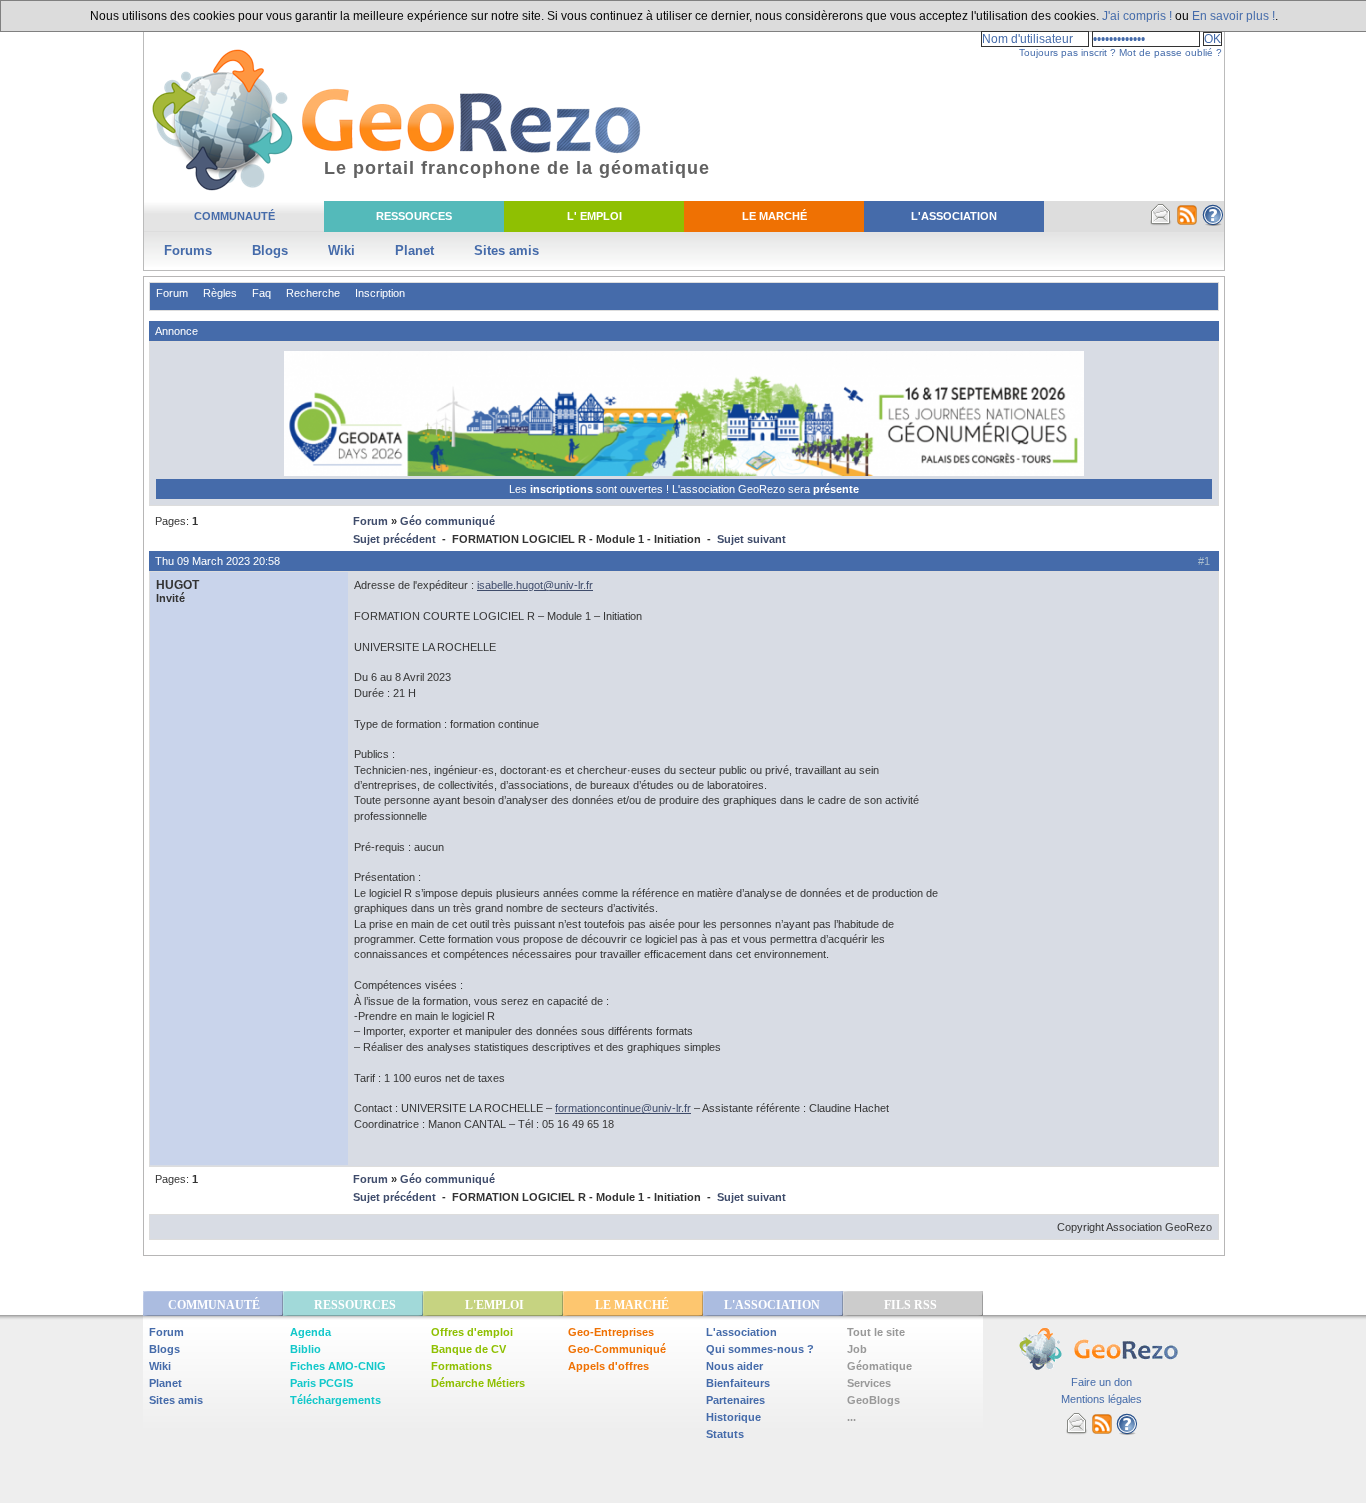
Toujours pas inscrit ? (1067, 52)
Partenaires (735, 1400)
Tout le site (876, 1332)
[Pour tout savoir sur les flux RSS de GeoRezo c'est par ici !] (1187, 222)
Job (857, 1349)
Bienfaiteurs (738, 1383)
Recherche (313, 293)
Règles (220, 293)
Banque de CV (468, 1349)
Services (869, 1383)
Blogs (270, 250)
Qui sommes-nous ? (760, 1349)
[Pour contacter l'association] (1161, 222)
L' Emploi (594, 216)
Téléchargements (335, 1400)
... (851, 1417)
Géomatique (879, 1366)
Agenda (310, 1332)
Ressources (414, 216)
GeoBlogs (873, 1400)
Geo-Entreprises (611, 1332)
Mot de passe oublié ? (1170, 52)
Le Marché (774, 216)
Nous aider (734, 1366)
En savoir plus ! (1233, 16)
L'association (741, 1332)
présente (836, 489)
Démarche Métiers (478, 1383)
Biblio (305, 1349)
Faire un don (1101, 1382)
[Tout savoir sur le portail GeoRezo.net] (1213, 222)
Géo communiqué (447, 521)
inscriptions (563, 489)
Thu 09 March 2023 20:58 (217, 561)
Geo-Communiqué (617, 1349)
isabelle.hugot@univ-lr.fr (535, 585)
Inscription (380, 293)
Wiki (341, 250)
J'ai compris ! (1137, 16)
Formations (461, 1366)
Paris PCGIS (321, 1383)
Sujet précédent (394, 539)
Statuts (725, 1434)
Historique (733, 1417)
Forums (188, 250)
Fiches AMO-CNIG (338, 1366)
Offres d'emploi (472, 1332)
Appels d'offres (608, 1366)
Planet (414, 250)
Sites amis (506, 250)
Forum (172, 293)
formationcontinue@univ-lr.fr (623, 1108)
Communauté (234, 216)
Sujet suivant (751, 539)
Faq (261, 293)
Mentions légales (1101, 1399)
